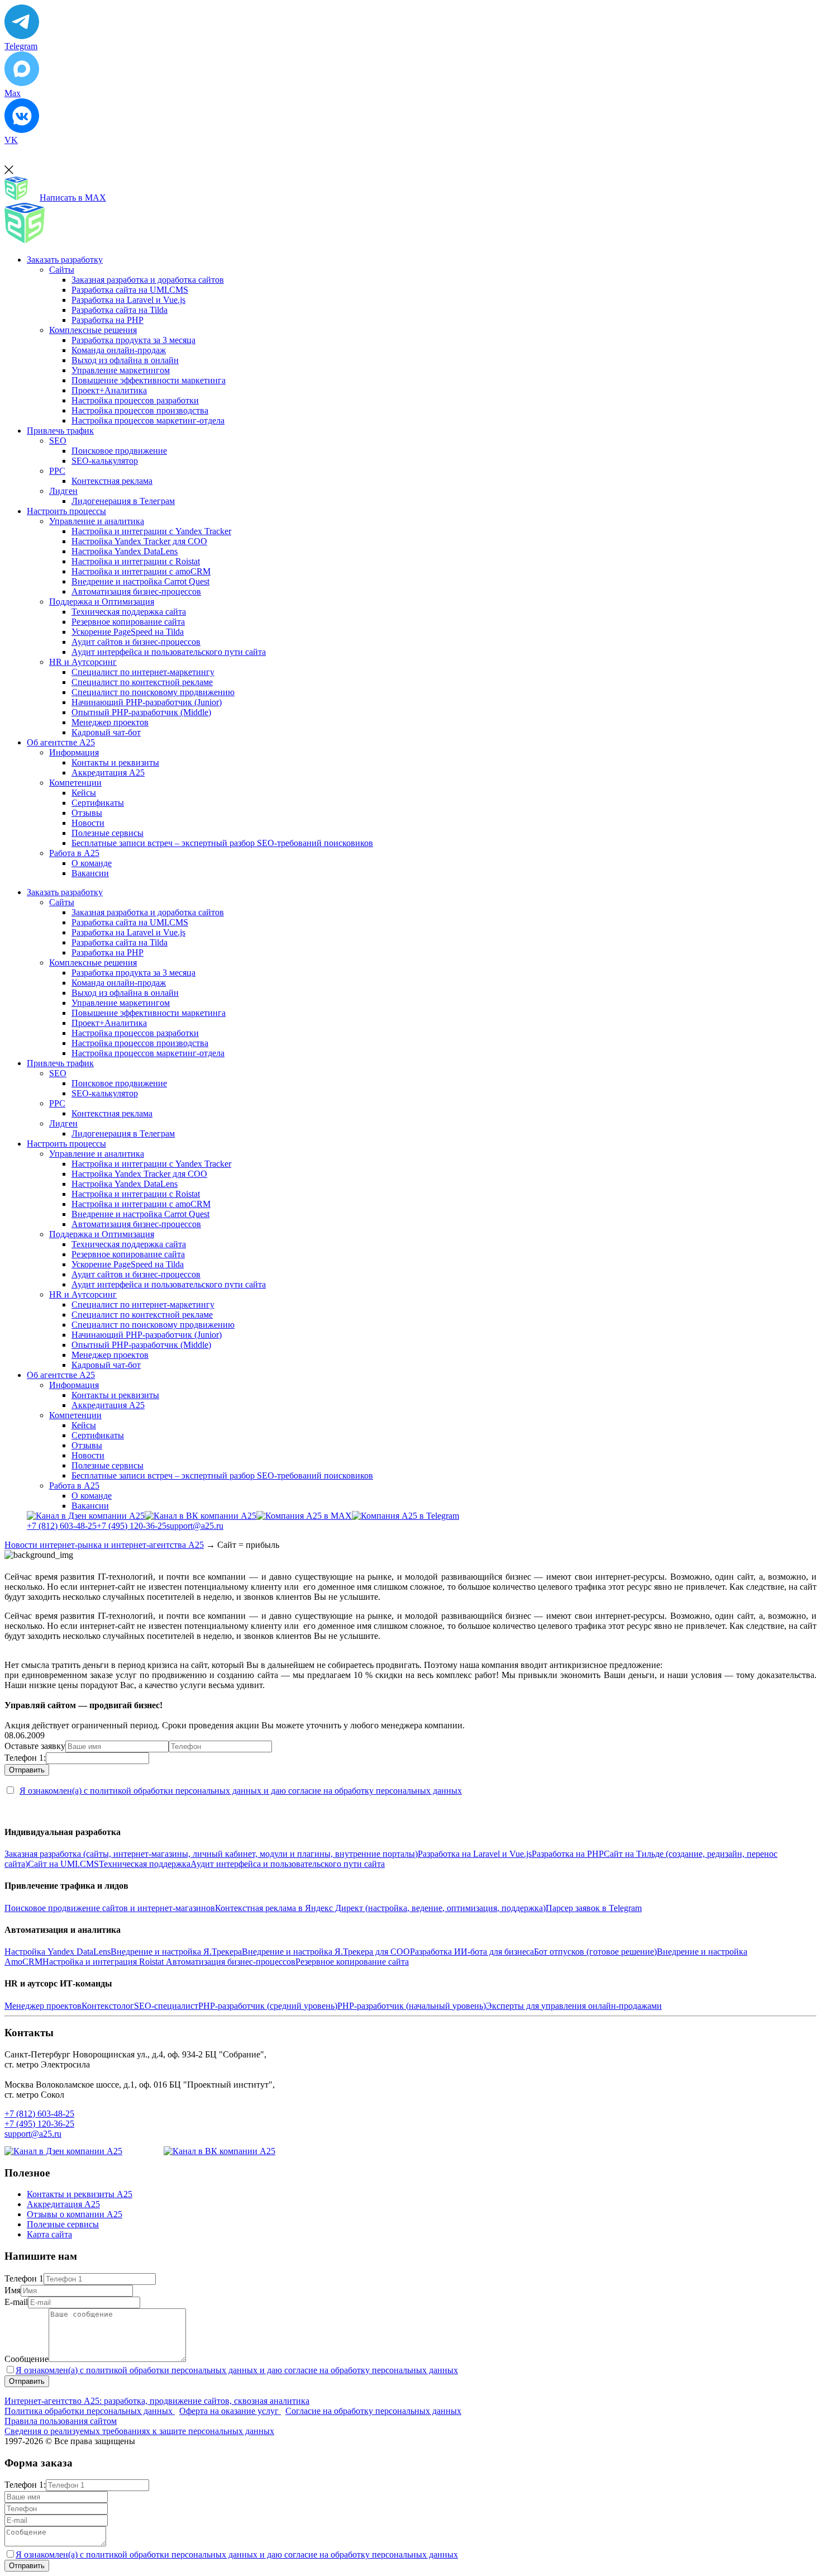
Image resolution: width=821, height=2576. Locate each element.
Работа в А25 (74, 853)
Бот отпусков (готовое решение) (595, 1952)
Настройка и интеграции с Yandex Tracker (151, 531)
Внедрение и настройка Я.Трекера (176, 1952)
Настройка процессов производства (140, 410)
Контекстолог (108, 2006)
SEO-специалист (166, 2006)
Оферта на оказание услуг (230, 2411)
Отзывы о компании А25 (75, 2214)
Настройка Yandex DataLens (125, 551)
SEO (58, 441)
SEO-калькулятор (105, 461)
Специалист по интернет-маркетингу (143, 672)
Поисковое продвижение (119, 451)
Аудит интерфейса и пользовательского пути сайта (169, 652)
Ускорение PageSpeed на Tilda (128, 632)
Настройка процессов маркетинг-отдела (148, 420)
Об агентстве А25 (61, 742)
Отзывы (87, 813)
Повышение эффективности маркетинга (149, 380)
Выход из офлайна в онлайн (125, 360)
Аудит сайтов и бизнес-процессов (136, 642)
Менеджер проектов (110, 722)
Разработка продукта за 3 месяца (133, 340)
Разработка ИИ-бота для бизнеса (472, 1952)
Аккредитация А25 (108, 773)
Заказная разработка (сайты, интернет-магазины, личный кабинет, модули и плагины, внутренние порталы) (211, 1854)
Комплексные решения (93, 330)
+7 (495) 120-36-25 (132, 1526)
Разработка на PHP (108, 320)
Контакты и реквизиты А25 (80, 2194)
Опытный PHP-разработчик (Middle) (141, 712)
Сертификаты (98, 803)
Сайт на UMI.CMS (63, 1864)
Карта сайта (49, 2234)
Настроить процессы (66, 511)
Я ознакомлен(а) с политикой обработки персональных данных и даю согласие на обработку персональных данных (241, 1791)
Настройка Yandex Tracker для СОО (139, 541)
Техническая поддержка (145, 1864)
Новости (88, 823)
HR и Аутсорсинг (83, 662)
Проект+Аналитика (109, 390)
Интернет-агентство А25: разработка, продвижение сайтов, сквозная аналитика (157, 2401)
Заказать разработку (65, 260)
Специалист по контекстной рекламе (142, 682)
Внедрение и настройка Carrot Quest (140, 581)
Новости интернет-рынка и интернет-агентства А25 (104, 1545)
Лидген (63, 491)
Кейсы (84, 793)
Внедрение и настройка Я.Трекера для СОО (326, 1952)
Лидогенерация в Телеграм (123, 501)
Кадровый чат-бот (106, 732)
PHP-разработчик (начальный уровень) (412, 2006)
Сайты (62, 270)
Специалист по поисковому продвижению (153, 692)
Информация (74, 752)
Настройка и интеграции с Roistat (136, 561)
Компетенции (75, 783)
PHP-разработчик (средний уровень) (268, 2006)
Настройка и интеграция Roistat (104, 1962)
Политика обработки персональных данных (90, 2411)
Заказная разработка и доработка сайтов (148, 280)
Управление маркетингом (121, 370)
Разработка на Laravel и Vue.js (128, 300)
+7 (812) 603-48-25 (62, 1526)
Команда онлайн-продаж (119, 350)
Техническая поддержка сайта (129, 612)
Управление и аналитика (97, 521)
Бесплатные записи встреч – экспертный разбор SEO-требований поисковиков (222, 843)
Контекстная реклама (112, 481)
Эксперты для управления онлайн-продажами (574, 2006)
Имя (13, 2290)
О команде (92, 863)
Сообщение (27, 2359)
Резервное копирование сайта (128, 622)
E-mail (16, 2302)
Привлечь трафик (60, 431)
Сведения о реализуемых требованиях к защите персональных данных (139, 2431)
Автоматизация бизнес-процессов (136, 591)
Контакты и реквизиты (115, 762)
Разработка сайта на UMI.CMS (130, 290)
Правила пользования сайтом (61, 2421)
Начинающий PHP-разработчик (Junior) (147, 702)
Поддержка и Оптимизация (102, 602)
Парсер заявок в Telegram (594, 1908)
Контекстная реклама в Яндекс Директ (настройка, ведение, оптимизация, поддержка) (380, 1908)
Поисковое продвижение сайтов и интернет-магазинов (110, 1908)
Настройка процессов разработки (135, 400)
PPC (57, 471)
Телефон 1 (24, 2278)
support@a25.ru (195, 1526)
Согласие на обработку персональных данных (373, 2411)
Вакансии (90, 873)
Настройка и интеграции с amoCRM (141, 571)
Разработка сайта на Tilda (120, 310)
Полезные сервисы (108, 833)
